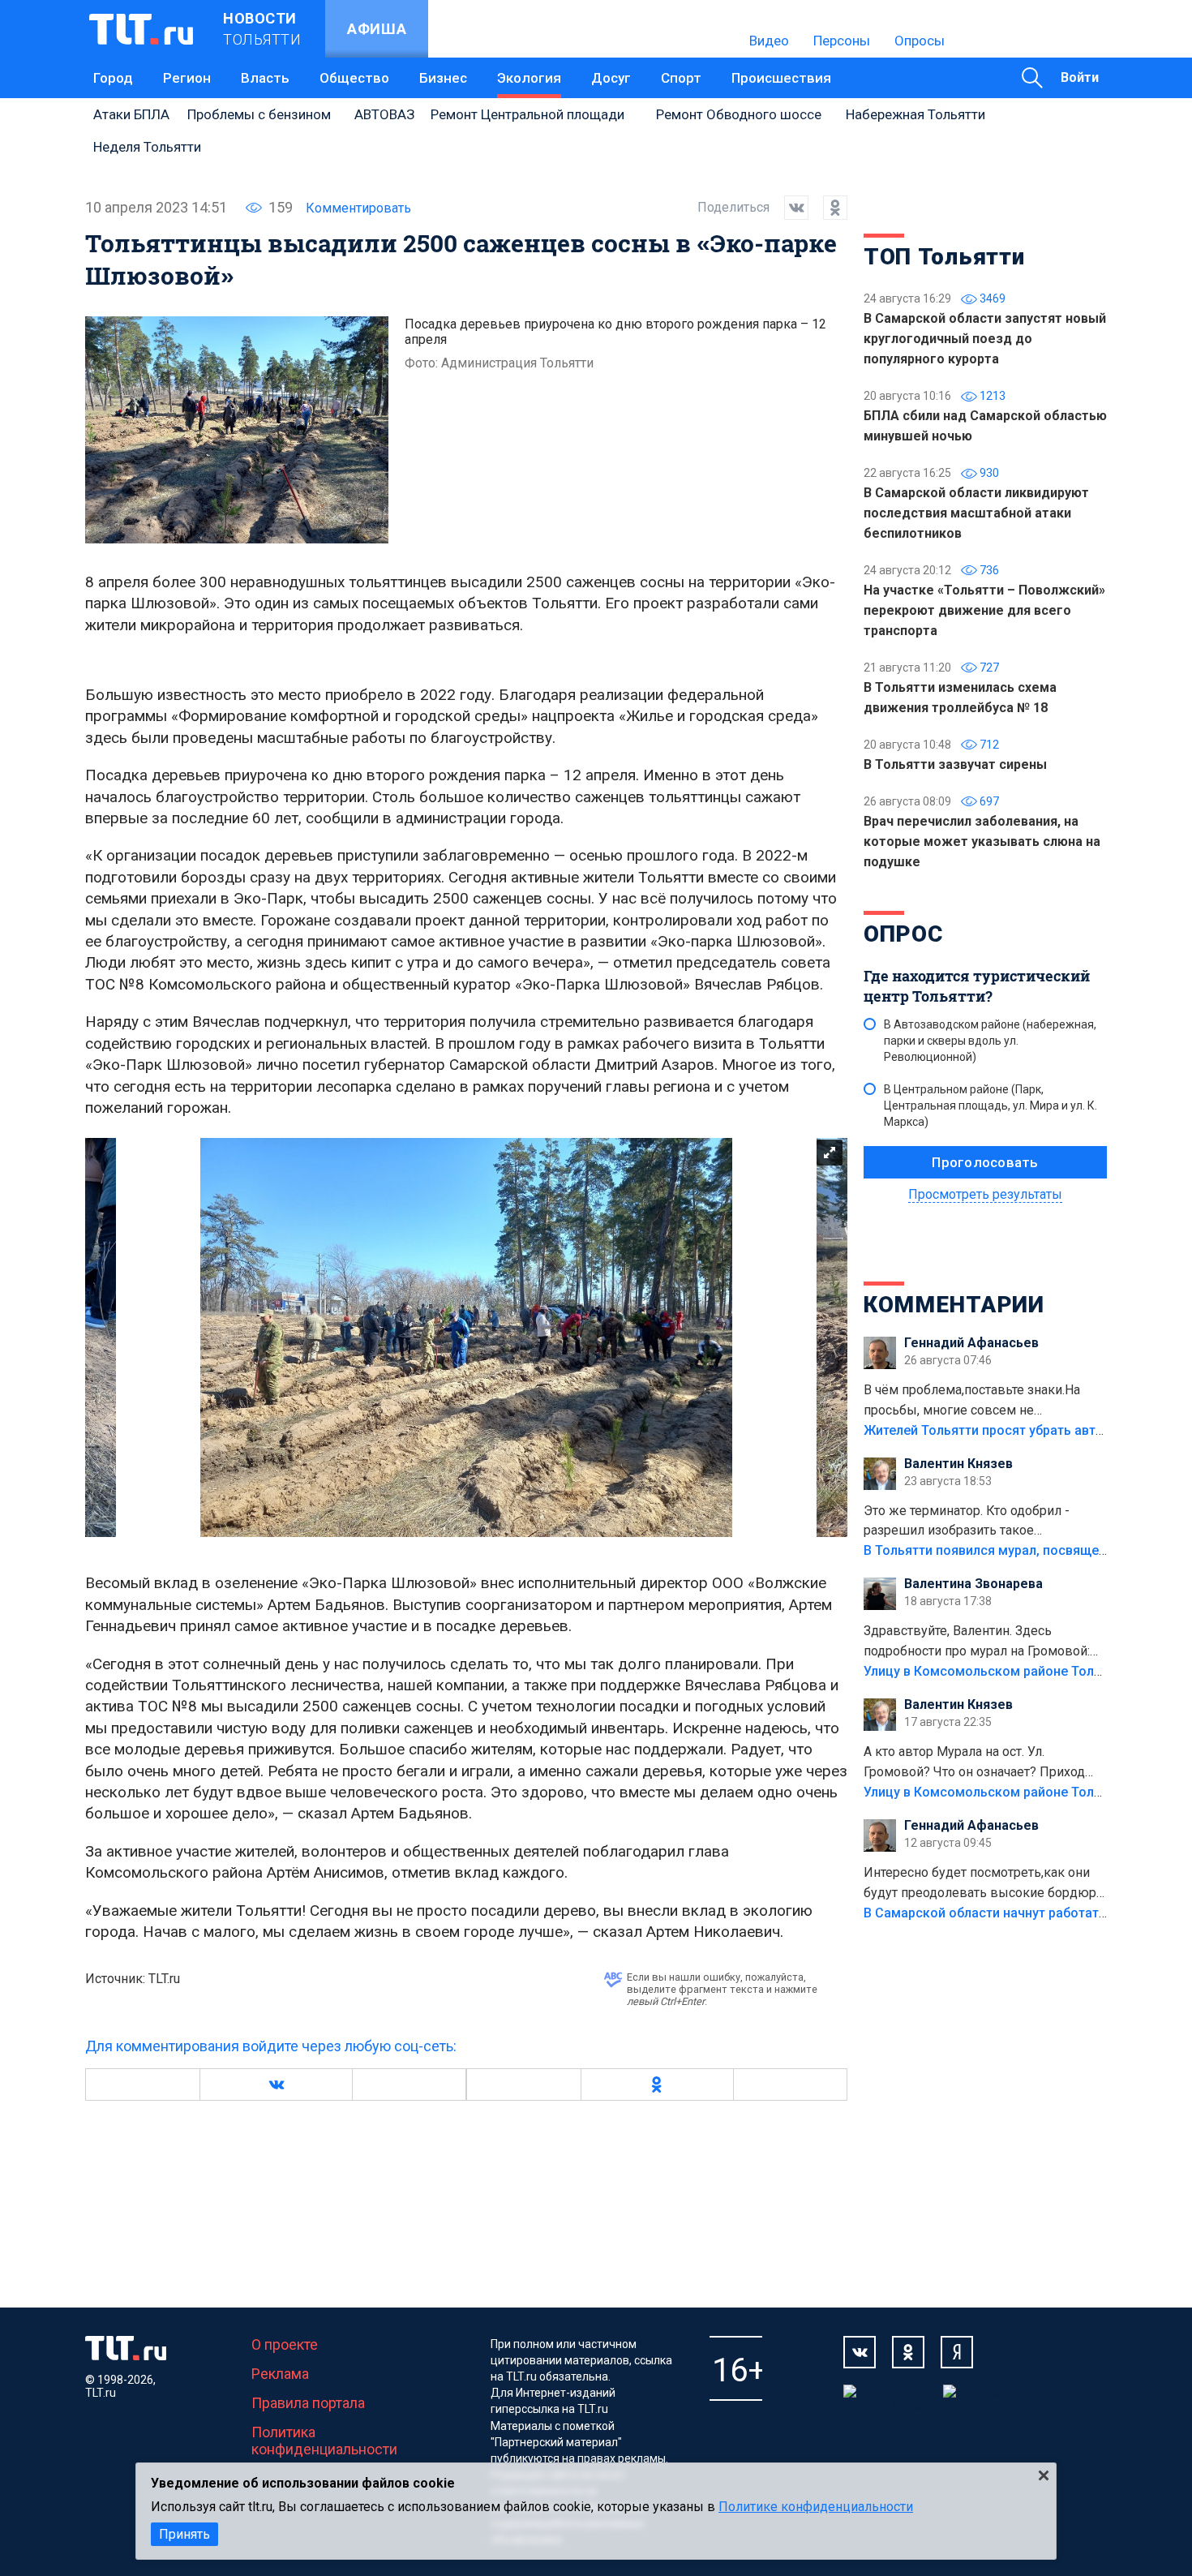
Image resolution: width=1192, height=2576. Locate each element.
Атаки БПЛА (131, 114)
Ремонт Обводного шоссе (739, 114)
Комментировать (358, 208)
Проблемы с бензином (259, 114)
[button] (276, 2084)
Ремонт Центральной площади (527, 114)
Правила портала (308, 2403)
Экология (529, 78)
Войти (1080, 77)
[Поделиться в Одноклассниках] (828, 208)
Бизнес (443, 78)
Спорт (681, 78)
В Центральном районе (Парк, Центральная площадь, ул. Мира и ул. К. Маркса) (990, 1106)
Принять (184, 2534)
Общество (354, 78)
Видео (769, 41)
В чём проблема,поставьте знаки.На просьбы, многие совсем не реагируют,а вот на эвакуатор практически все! (972, 1402)
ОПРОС (903, 934)
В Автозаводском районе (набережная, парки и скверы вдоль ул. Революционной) (990, 1041)
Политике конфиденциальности (816, 2507)
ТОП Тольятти (944, 257)
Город (113, 78)
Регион (187, 78)
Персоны (842, 41)
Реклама (280, 2374)
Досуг (611, 78)
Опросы (920, 41)
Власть (265, 78)
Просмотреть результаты (985, 1194)
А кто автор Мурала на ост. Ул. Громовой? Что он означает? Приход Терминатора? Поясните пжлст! (974, 1763)
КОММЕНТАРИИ (954, 1305)
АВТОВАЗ (384, 114)
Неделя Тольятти (147, 147)
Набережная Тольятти (915, 114)
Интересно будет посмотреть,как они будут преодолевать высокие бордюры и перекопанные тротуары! (985, 1884)
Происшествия (781, 78)
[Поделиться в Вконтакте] (789, 208)
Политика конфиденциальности (324, 2441)
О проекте (285, 2344)
